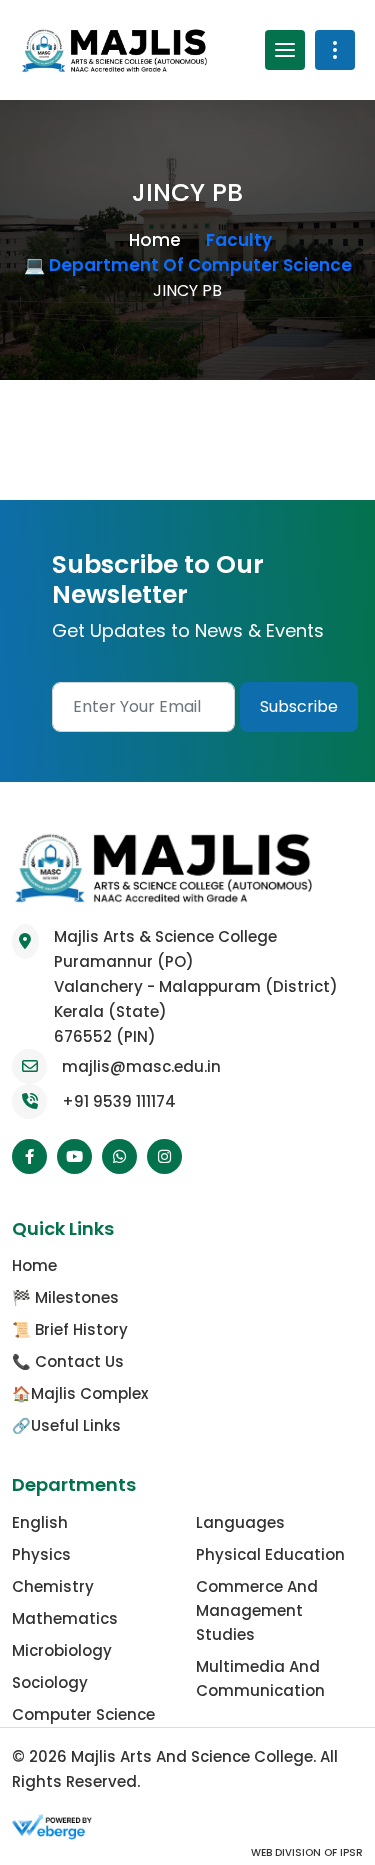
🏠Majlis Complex (80, 1393)
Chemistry (53, 1586)
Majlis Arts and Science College (192, 1756)
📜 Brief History (70, 1329)
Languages (240, 1522)
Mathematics (65, 1618)
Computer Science (83, 1714)
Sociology (50, 1682)
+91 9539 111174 (119, 1101)
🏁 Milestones (65, 1297)
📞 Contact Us (68, 1361)
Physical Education (270, 1554)
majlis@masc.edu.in (141, 1066)
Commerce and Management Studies (257, 1610)
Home (155, 240)
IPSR (350, 1852)
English (40, 1522)
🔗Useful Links (66, 1425)
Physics (41, 1554)
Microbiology (62, 1650)
